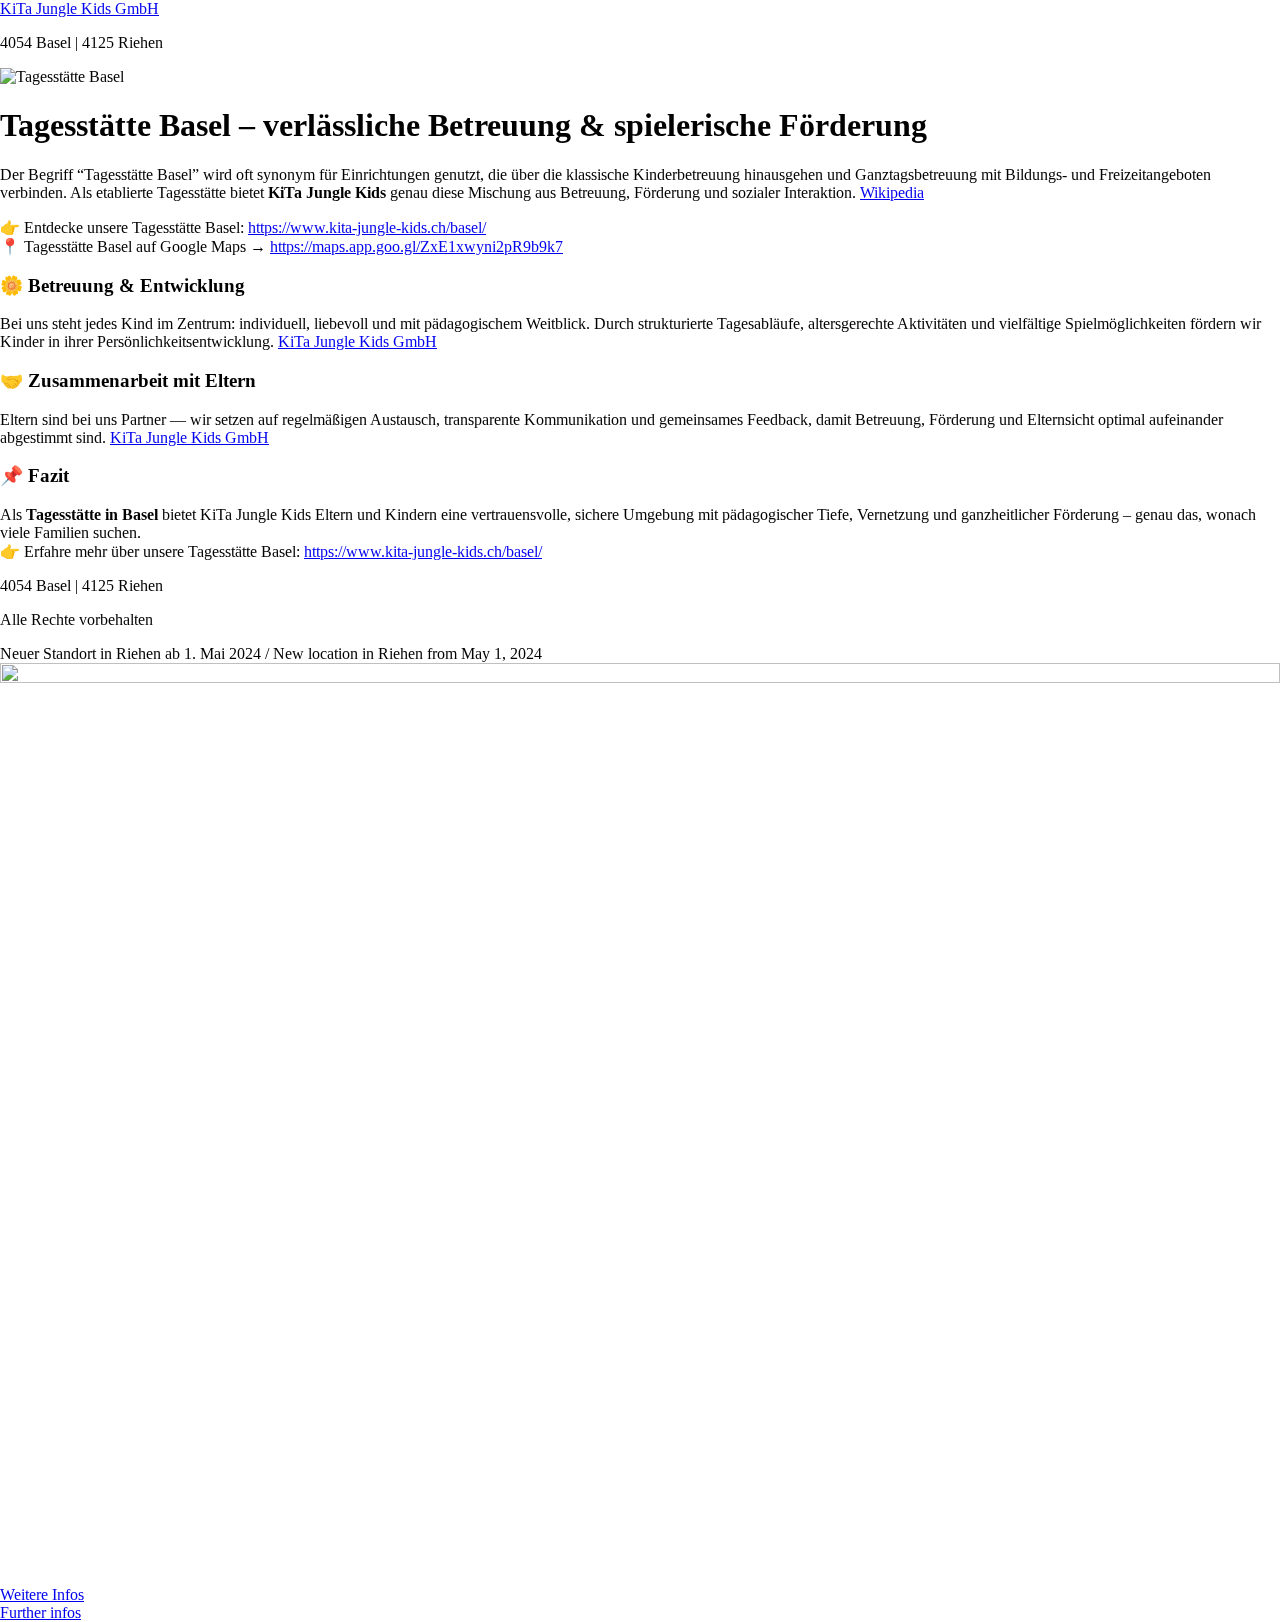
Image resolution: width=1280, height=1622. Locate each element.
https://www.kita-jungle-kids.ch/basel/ (367, 227)
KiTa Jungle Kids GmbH (79, 8)
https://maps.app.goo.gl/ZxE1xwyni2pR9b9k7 (416, 246)
